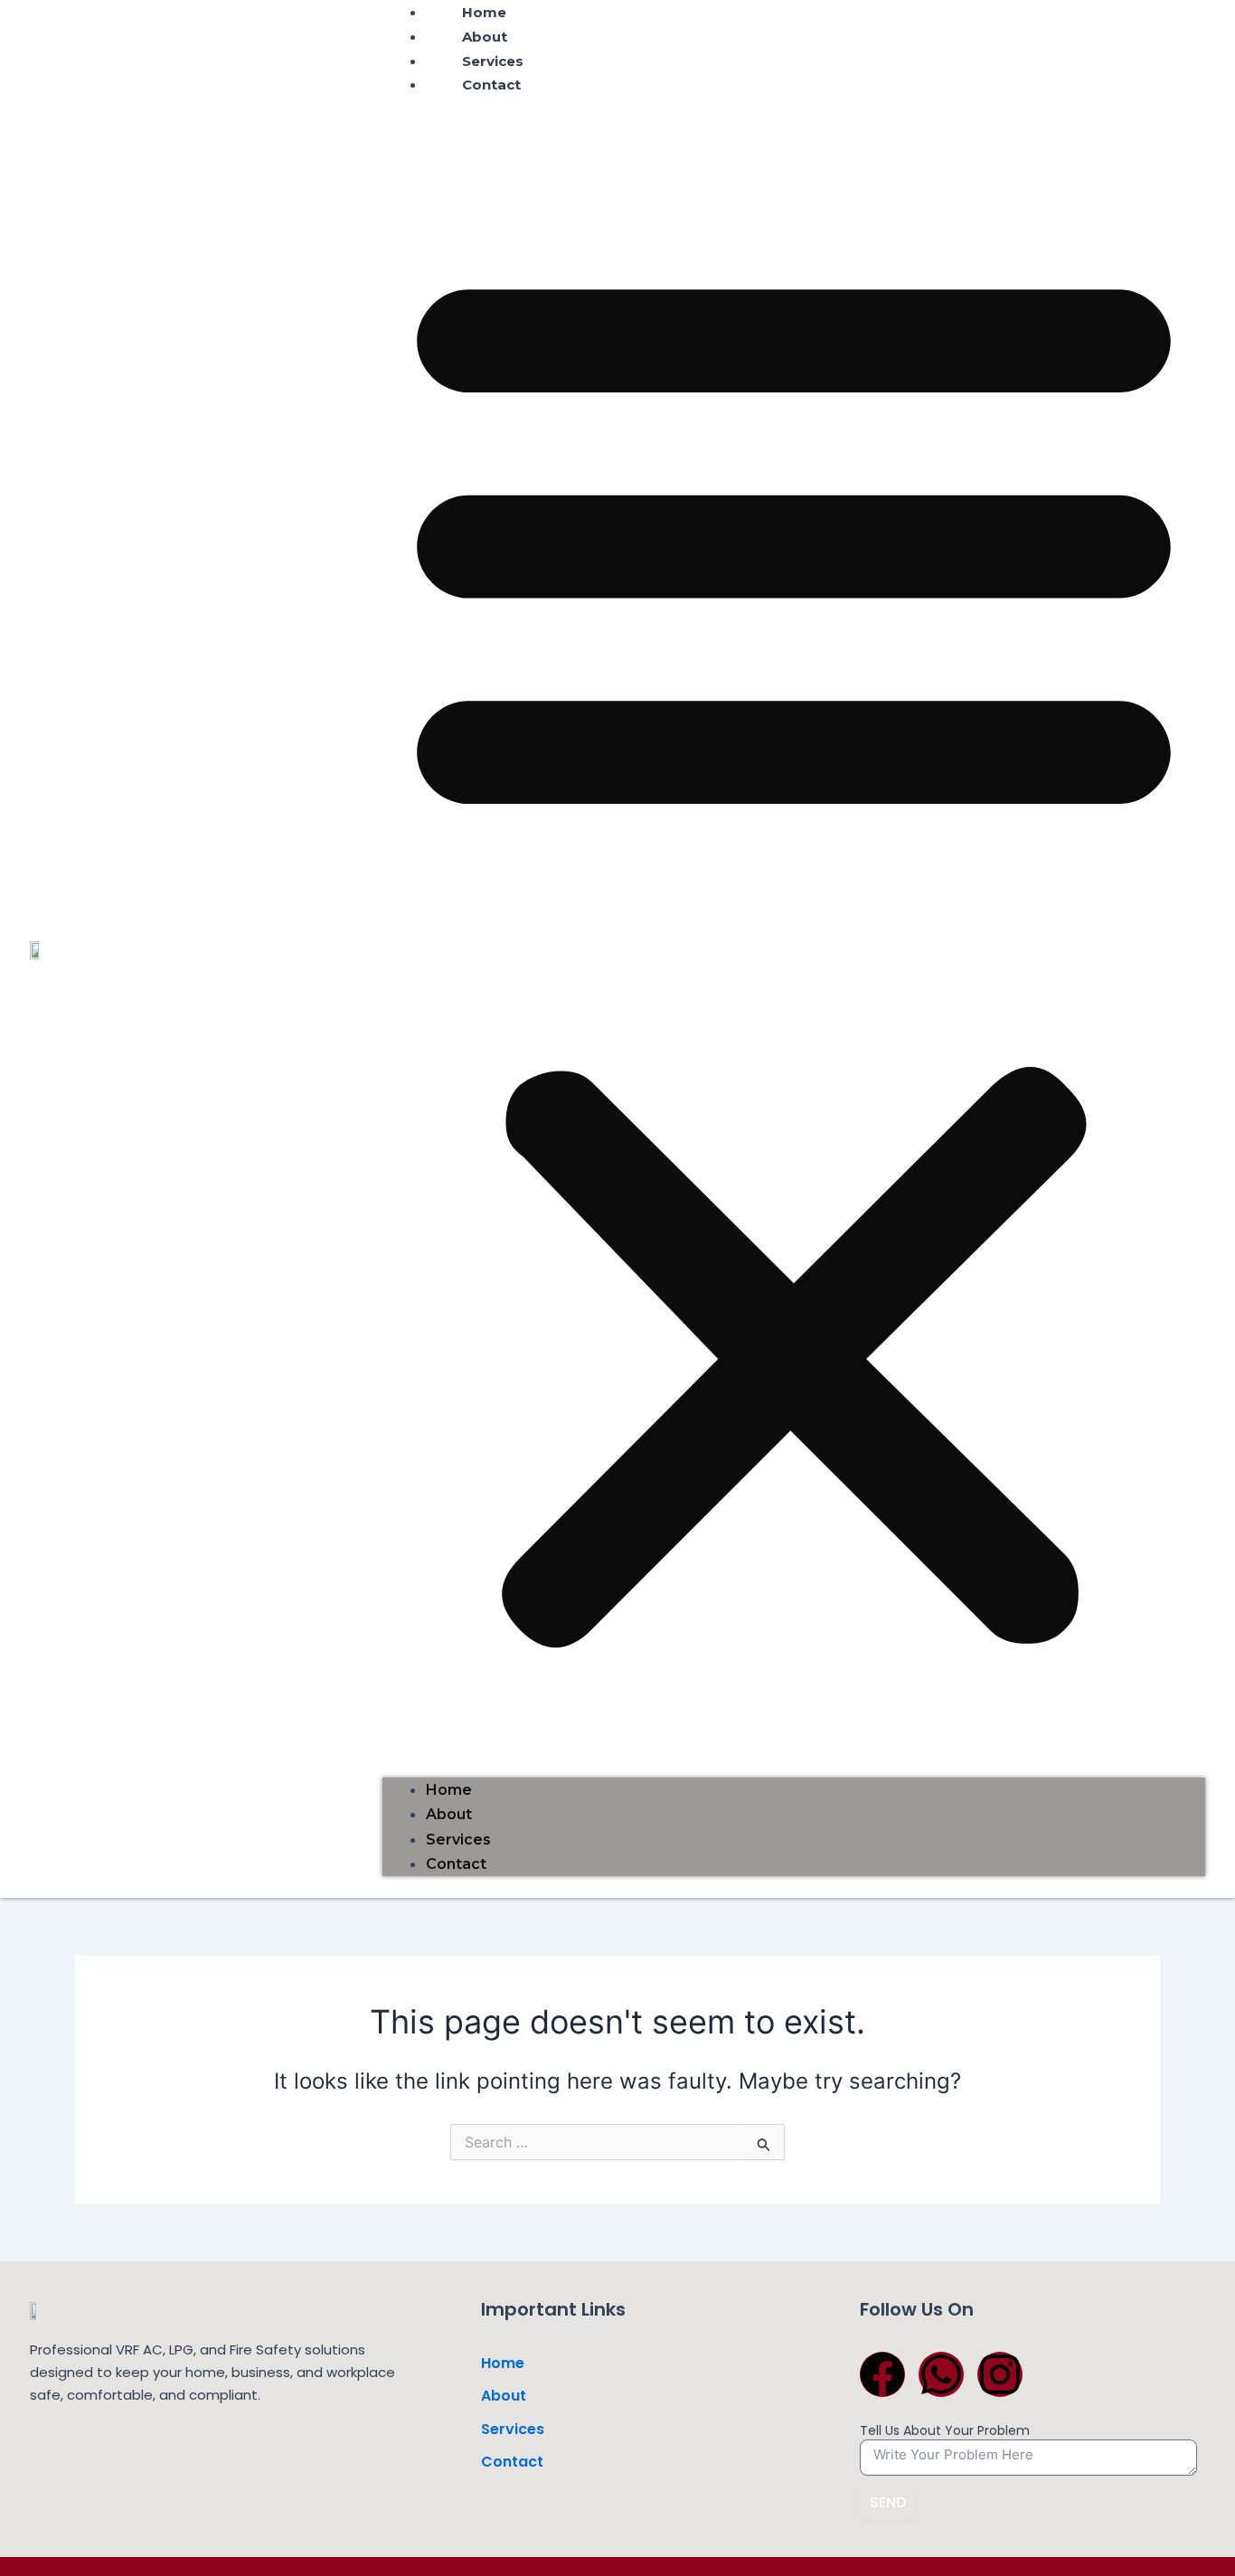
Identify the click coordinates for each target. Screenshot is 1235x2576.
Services (493, 61)
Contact (491, 85)
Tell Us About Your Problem (945, 2430)
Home (449, 1790)
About (485, 37)
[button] (794, 948)
